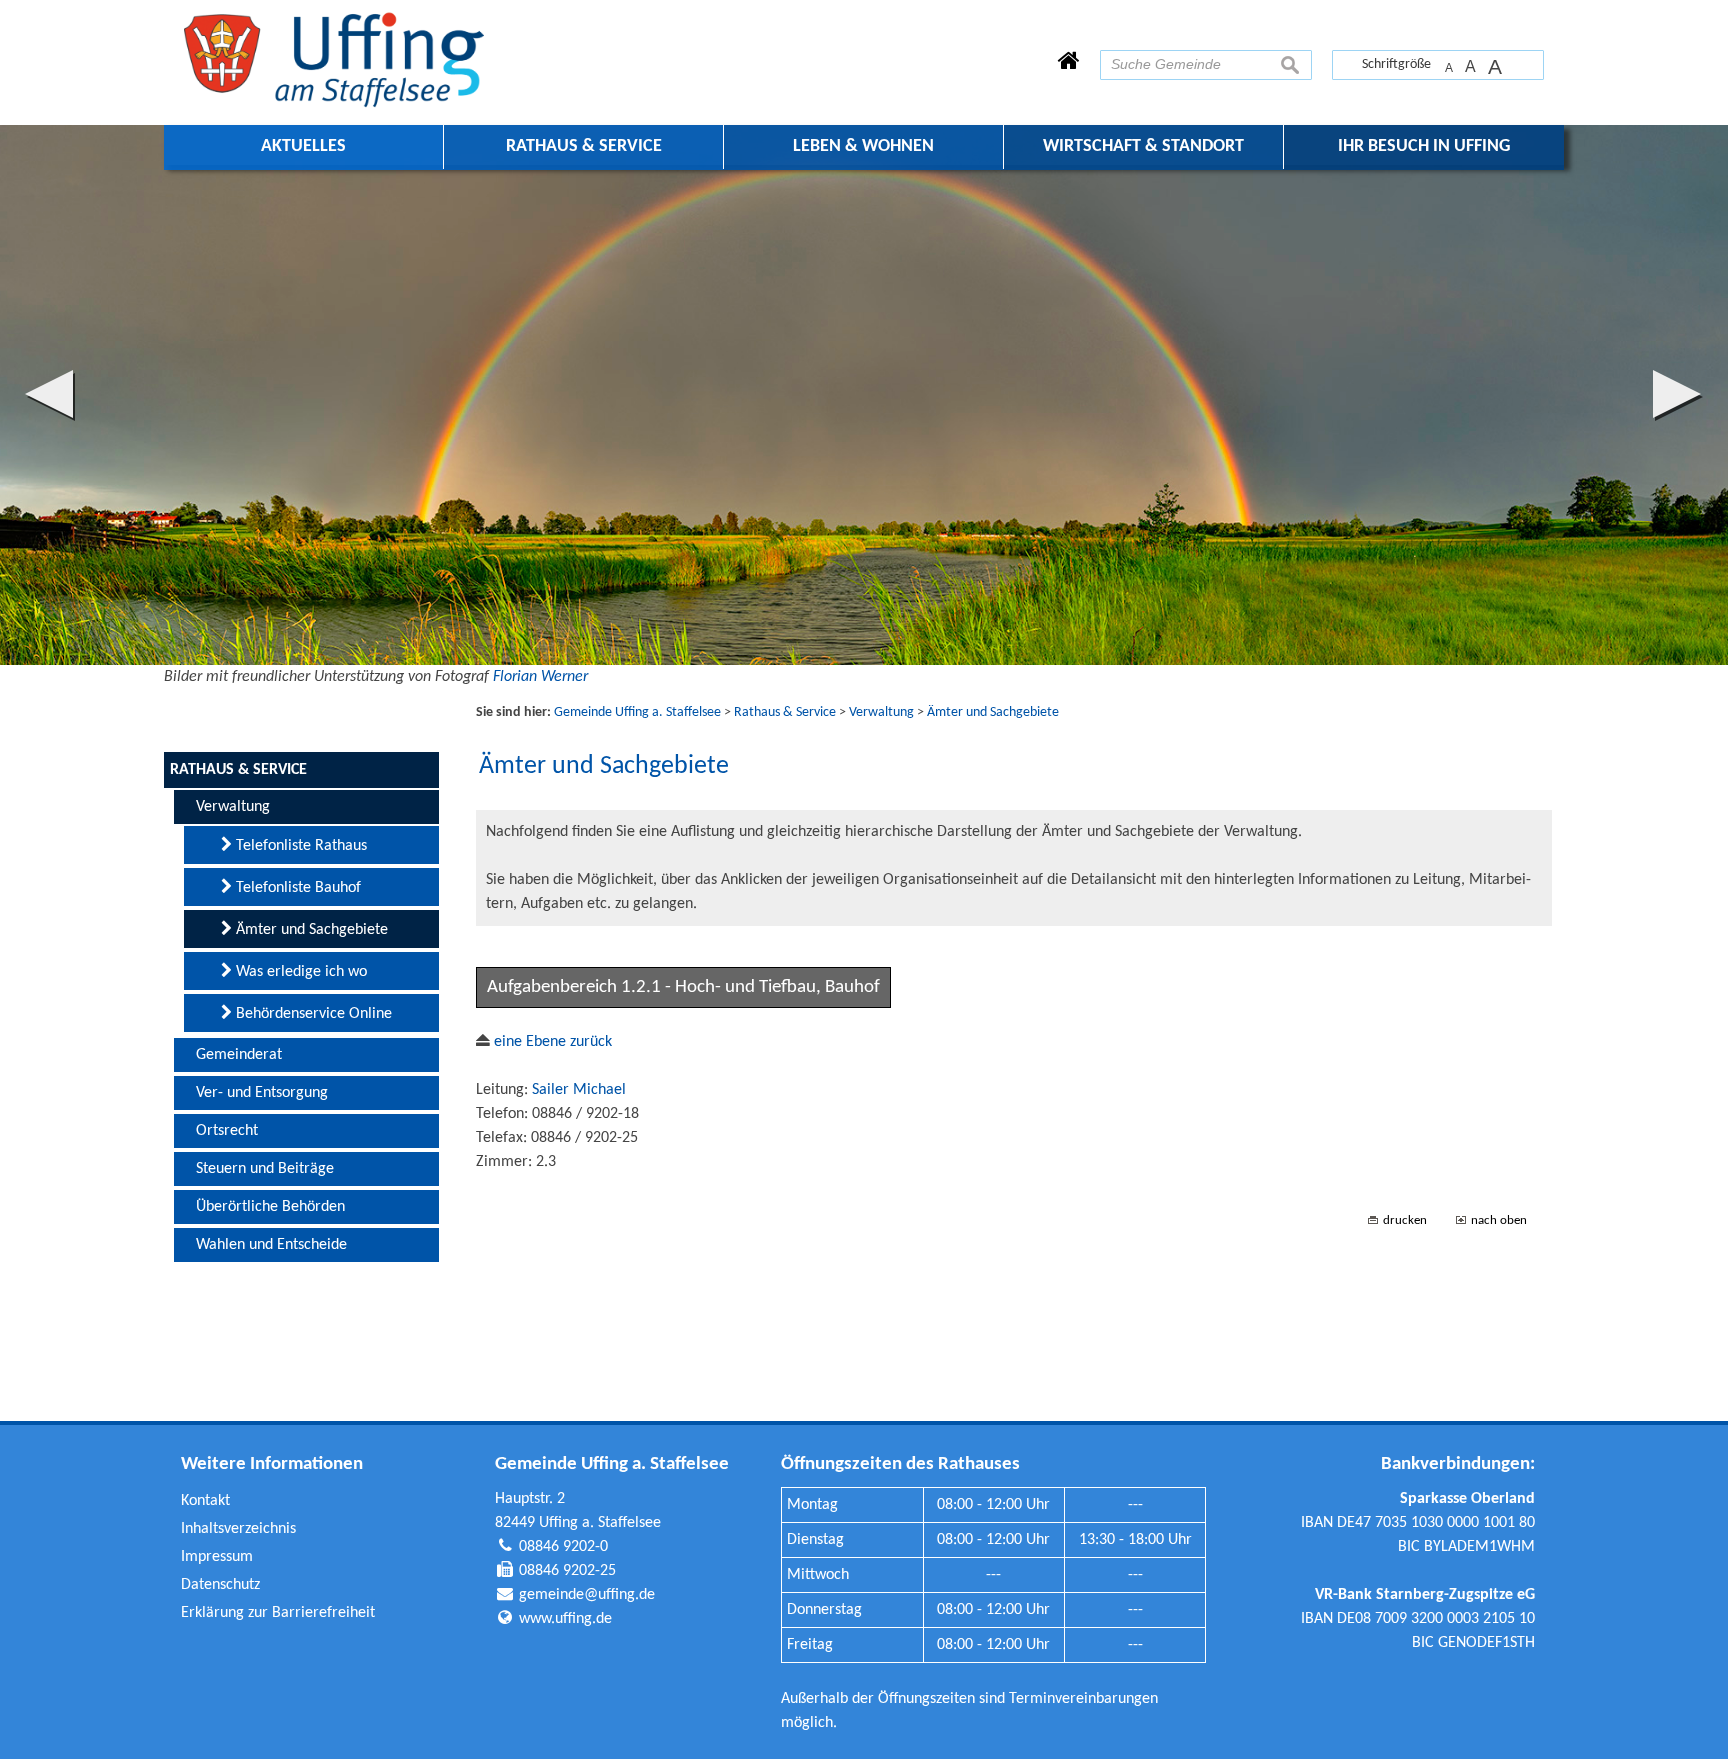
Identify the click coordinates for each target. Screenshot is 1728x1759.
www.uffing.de (565, 1619)
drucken (1405, 1220)
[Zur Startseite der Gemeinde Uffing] (1069, 63)
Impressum (217, 1557)
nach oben (1499, 1220)
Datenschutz (220, 1585)
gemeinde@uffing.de (587, 1595)
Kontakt (205, 1501)
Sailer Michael (579, 1090)
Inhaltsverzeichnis (238, 1529)
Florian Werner (540, 677)
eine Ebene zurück (551, 1042)
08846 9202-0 (563, 1547)
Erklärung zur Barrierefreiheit (278, 1613)
